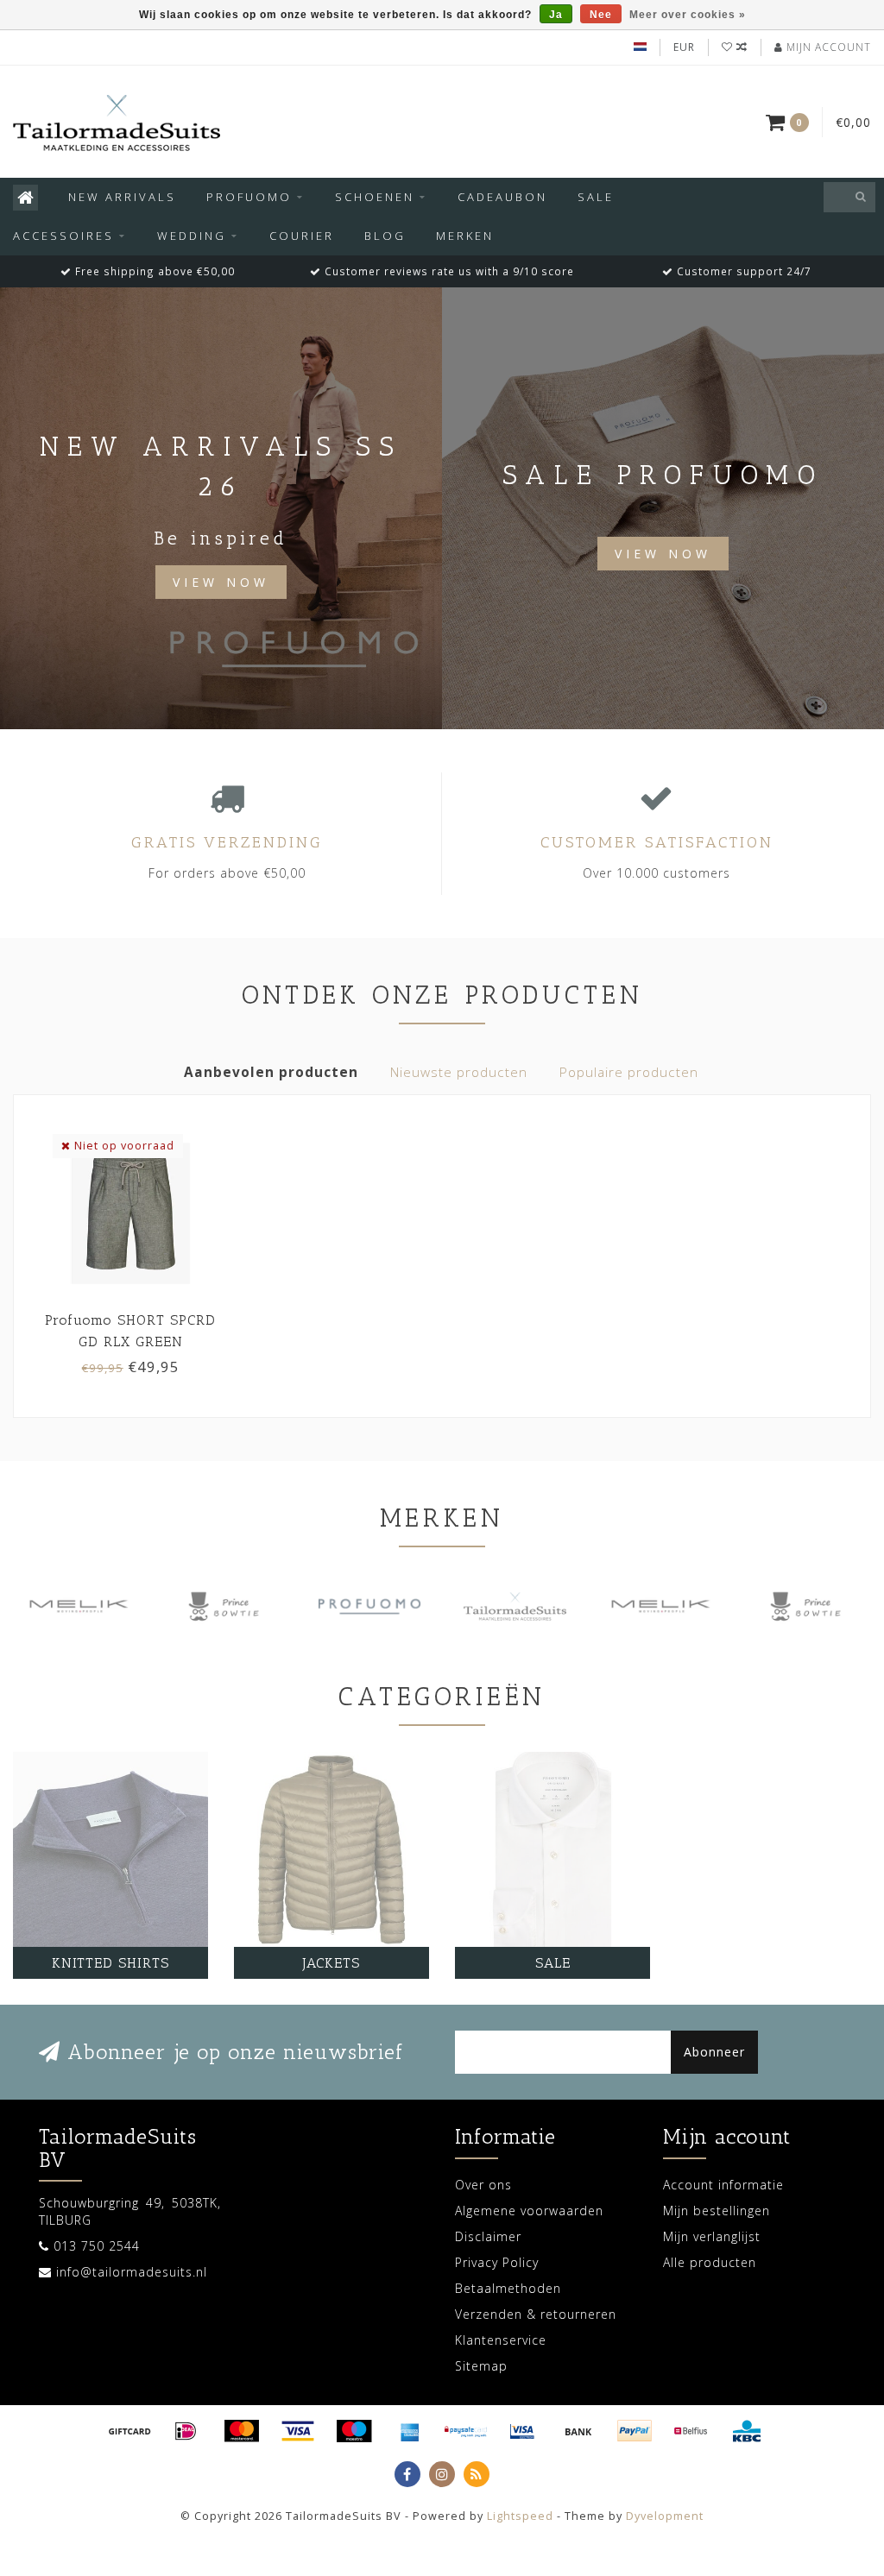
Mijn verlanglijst (712, 2236)
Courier (302, 236)
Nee (601, 15)
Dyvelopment (665, 2516)
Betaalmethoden (508, 2288)
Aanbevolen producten (271, 1072)
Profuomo (249, 197)
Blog (385, 236)
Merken (465, 236)
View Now (221, 582)
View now (663, 554)
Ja (556, 15)
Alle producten (710, 2262)
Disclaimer (488, 2236)
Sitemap (481, 2366)
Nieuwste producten (459, 1072)
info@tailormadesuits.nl (132, 2272)
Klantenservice (501, 2340)
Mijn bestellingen (717, 2211)
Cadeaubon (502, 197)
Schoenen (375, 197)
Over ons (483, 2185)
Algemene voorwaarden (529, 2211)
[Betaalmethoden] (129, 2431)
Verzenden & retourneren (536, 2314)
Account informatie (723, 2185)
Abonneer (714, 2052)
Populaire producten (629, 1072)
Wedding (192, 236)
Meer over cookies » (688, 15)
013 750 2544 (97, 2246)
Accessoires (63, 236)
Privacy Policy (497, 2262)
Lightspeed (520, 2516)
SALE (596, 197)
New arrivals (122, 197)
